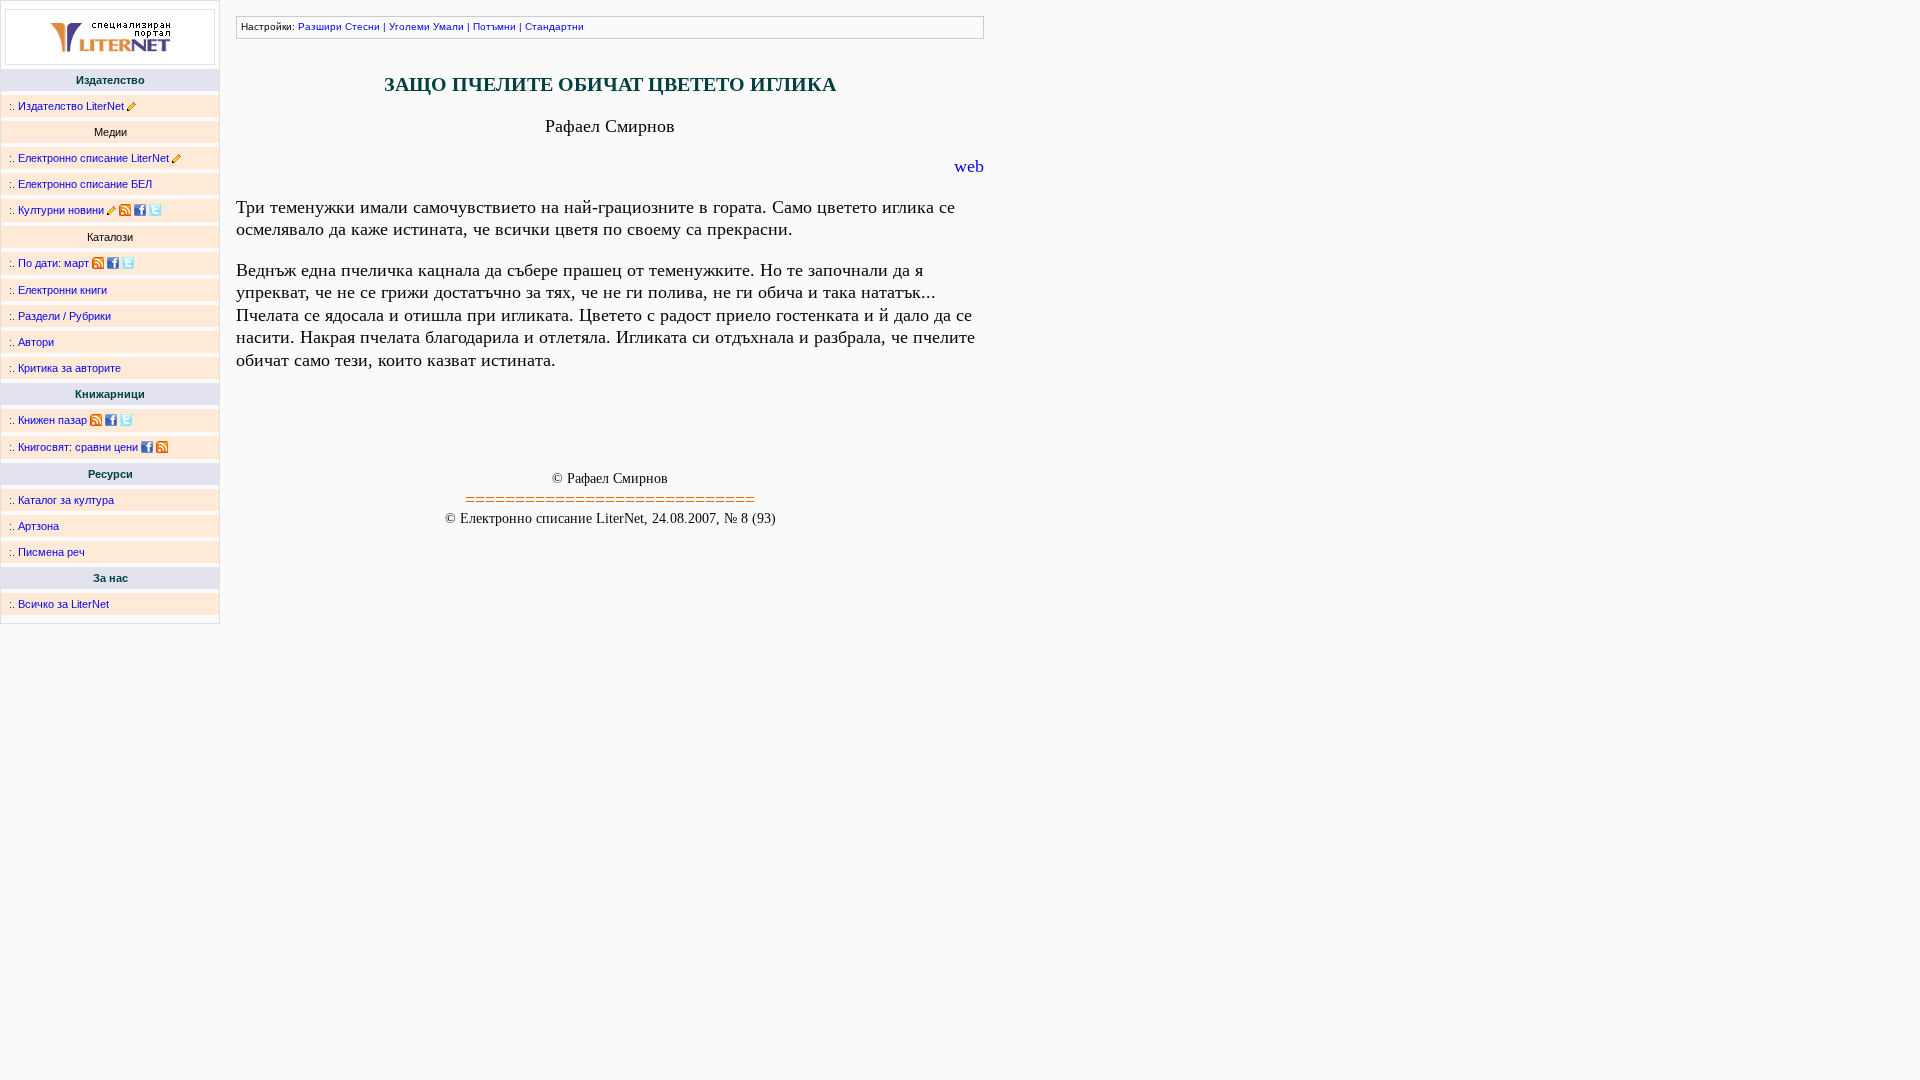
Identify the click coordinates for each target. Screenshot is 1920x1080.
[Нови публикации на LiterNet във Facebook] (113, 263)
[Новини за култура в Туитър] (155, 210)
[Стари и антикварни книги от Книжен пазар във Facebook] (111, 420)
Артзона (38, 526)
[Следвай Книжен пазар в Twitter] (126, 420)
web (969, 166)
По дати (38, 263)
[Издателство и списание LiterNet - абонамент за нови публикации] (98, 263)
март (76, 263)
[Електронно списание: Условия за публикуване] (176, 158)
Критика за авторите (69, 368)
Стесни (362, 26)
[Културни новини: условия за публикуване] (111, 210)
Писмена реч (51, 552)
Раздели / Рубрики (64, 316)
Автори (36, 342)
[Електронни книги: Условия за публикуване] (131, 106)
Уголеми (409, 26)
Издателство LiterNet (71, 106)
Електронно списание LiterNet (93, 158)
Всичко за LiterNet (63, 604)
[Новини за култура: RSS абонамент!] (125, 210)
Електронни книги (62, 290)
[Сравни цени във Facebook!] (147, 447)
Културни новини (61, 210)
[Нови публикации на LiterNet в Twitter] (128, 263)
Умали (448, 26)
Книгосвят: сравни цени (78, 447)
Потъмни (494, 26)
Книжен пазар (52, 420)
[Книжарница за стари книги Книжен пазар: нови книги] (96, 420)
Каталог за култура (66, 500)
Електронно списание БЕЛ (85, 184)
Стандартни (554, 26)
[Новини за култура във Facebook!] (140, 210)
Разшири (320, 26)
